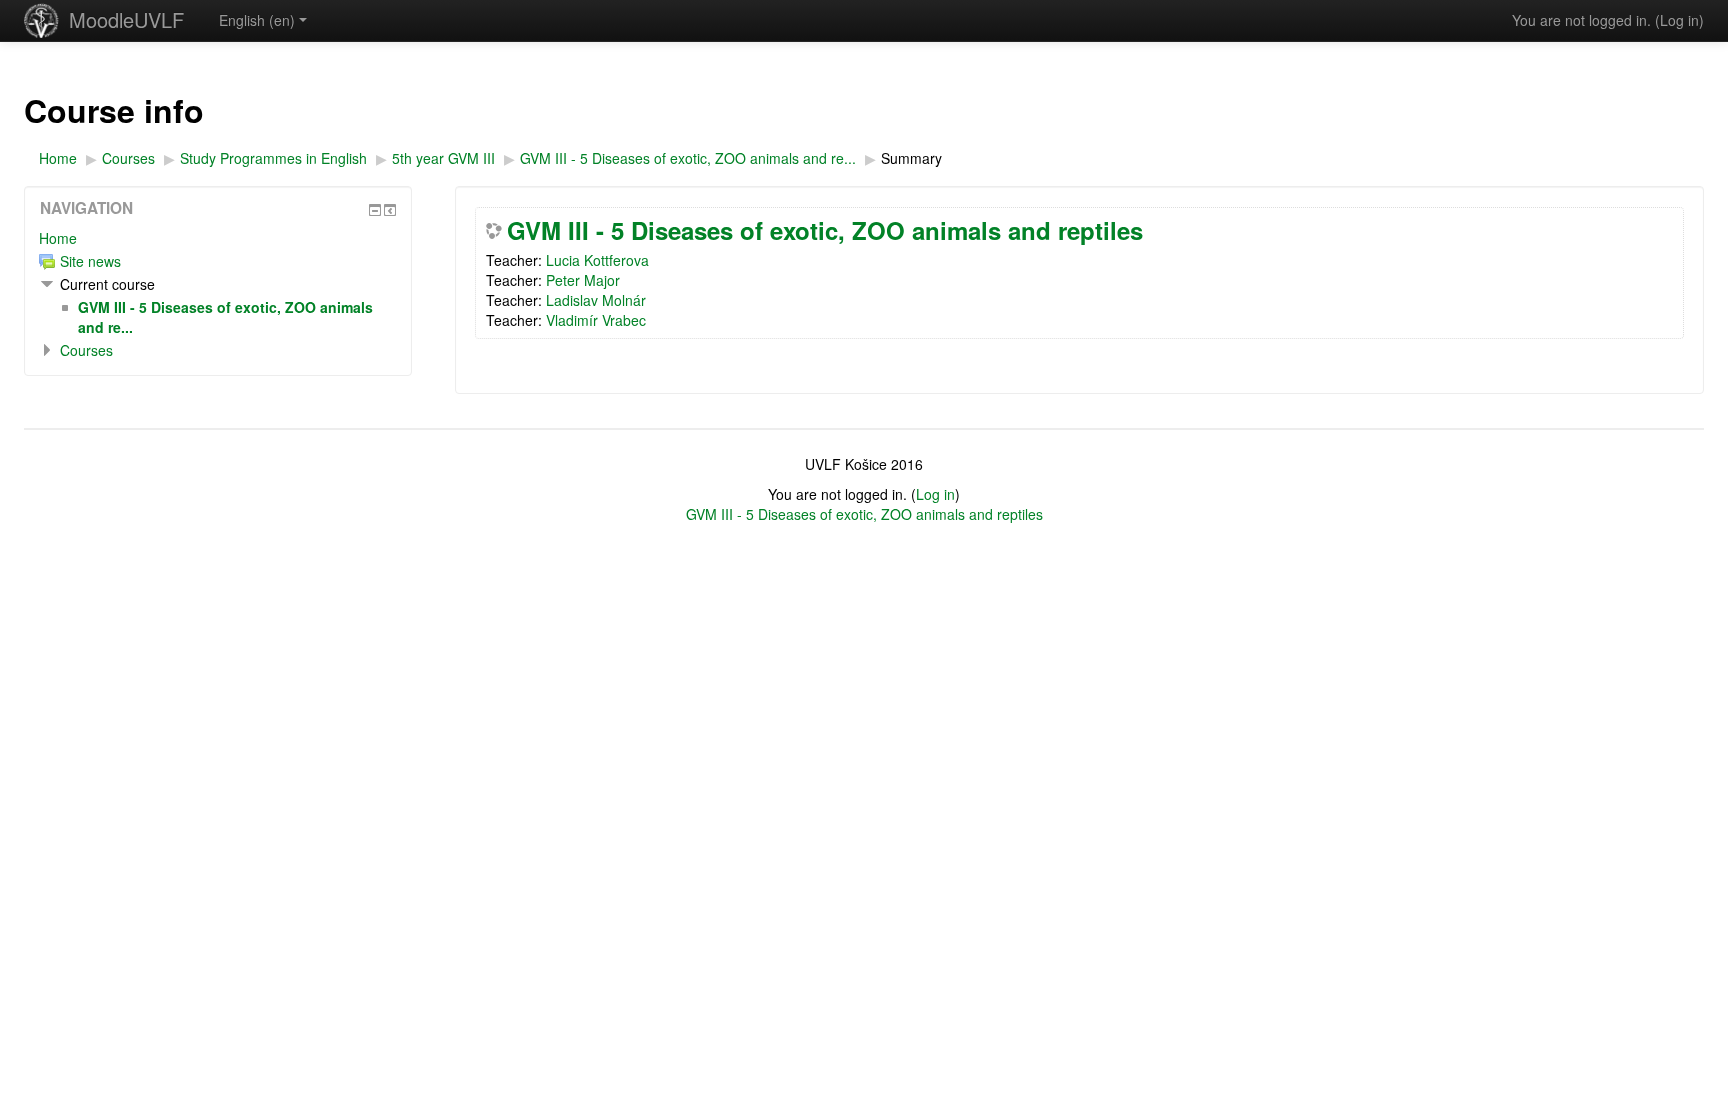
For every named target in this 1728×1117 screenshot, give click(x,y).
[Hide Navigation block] (375, 210)
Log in (1679, 20)
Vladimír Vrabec (596, 320)
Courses (86, 350)
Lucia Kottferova (597, 260)
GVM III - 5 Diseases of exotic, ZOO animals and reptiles (825, 230)
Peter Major (583, 280)
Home (58, 238)
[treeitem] (218, 238)
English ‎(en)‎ (257, 20)
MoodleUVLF (126, 19)
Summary (911, 158)
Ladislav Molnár (596, 300)
